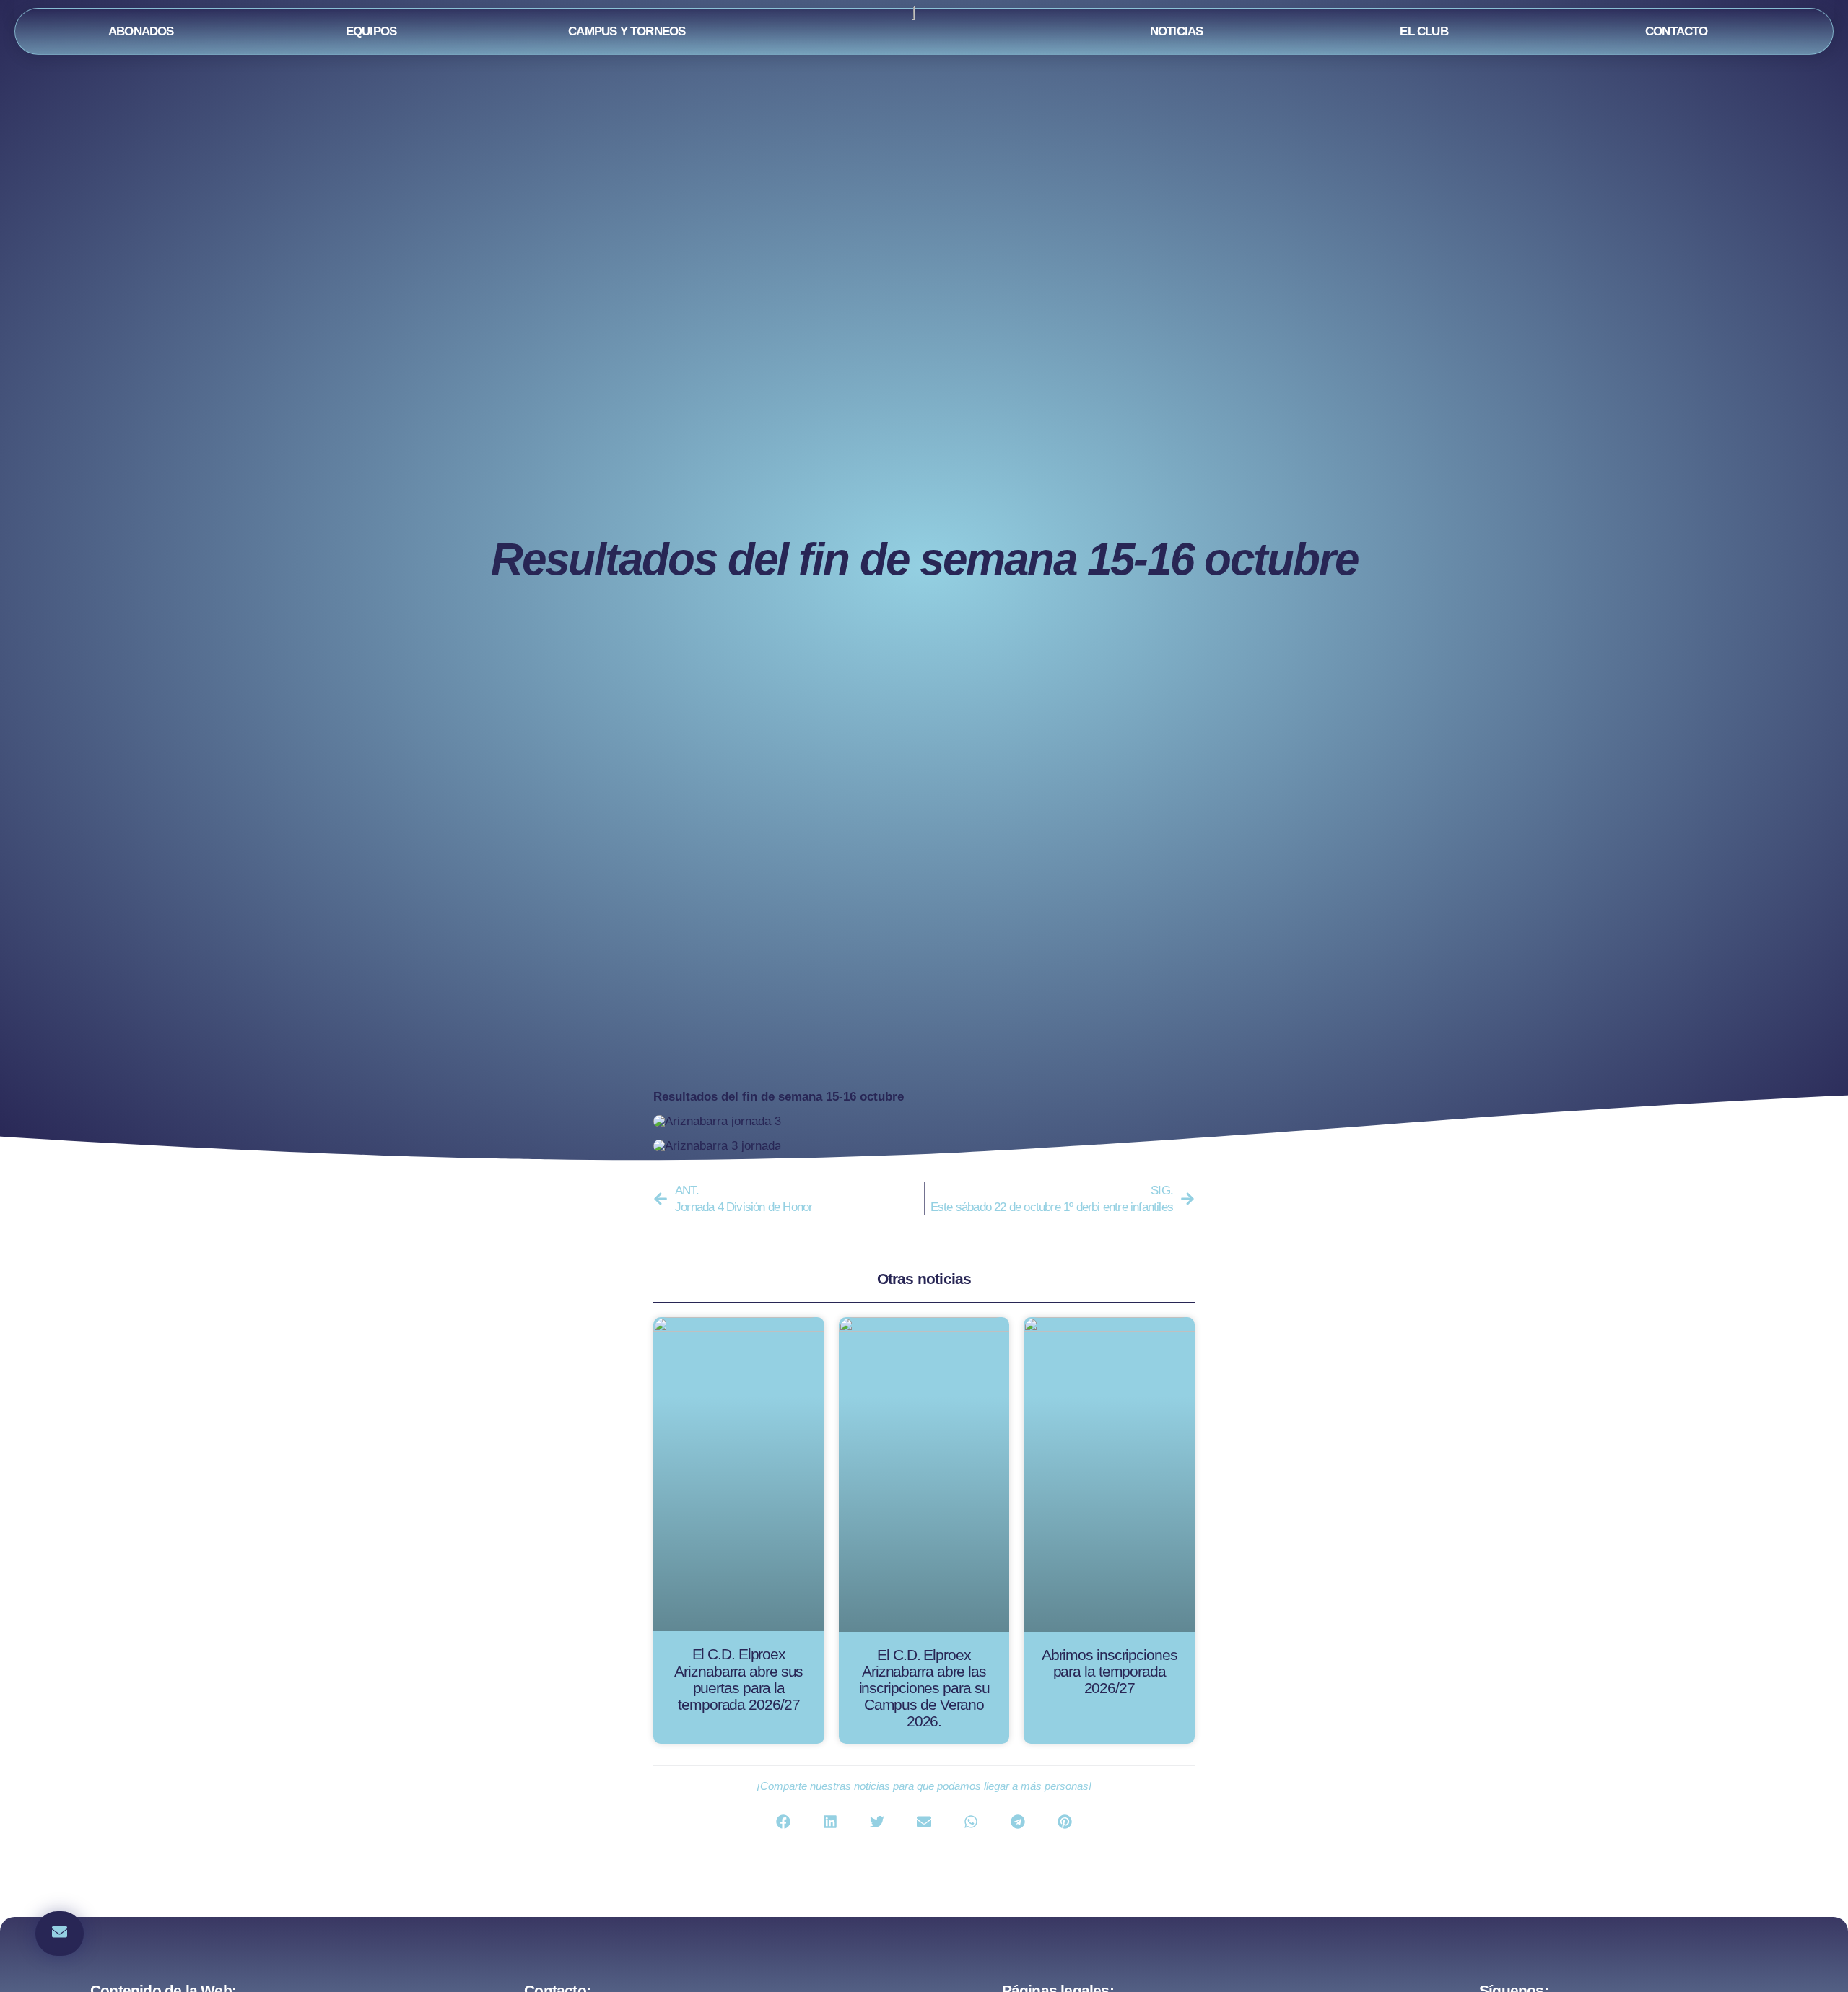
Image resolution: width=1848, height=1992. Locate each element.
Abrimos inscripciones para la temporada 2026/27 (1110, 1671)
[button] (60, 1934)
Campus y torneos (627, 31)
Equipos (371, 31)
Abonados (141, 31)
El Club (1424, 31)
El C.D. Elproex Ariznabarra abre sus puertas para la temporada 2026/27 (738, 1679)
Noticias (1177, 31)
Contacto (1677, 31)
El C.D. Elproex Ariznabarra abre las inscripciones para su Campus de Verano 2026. (924, 1688)
